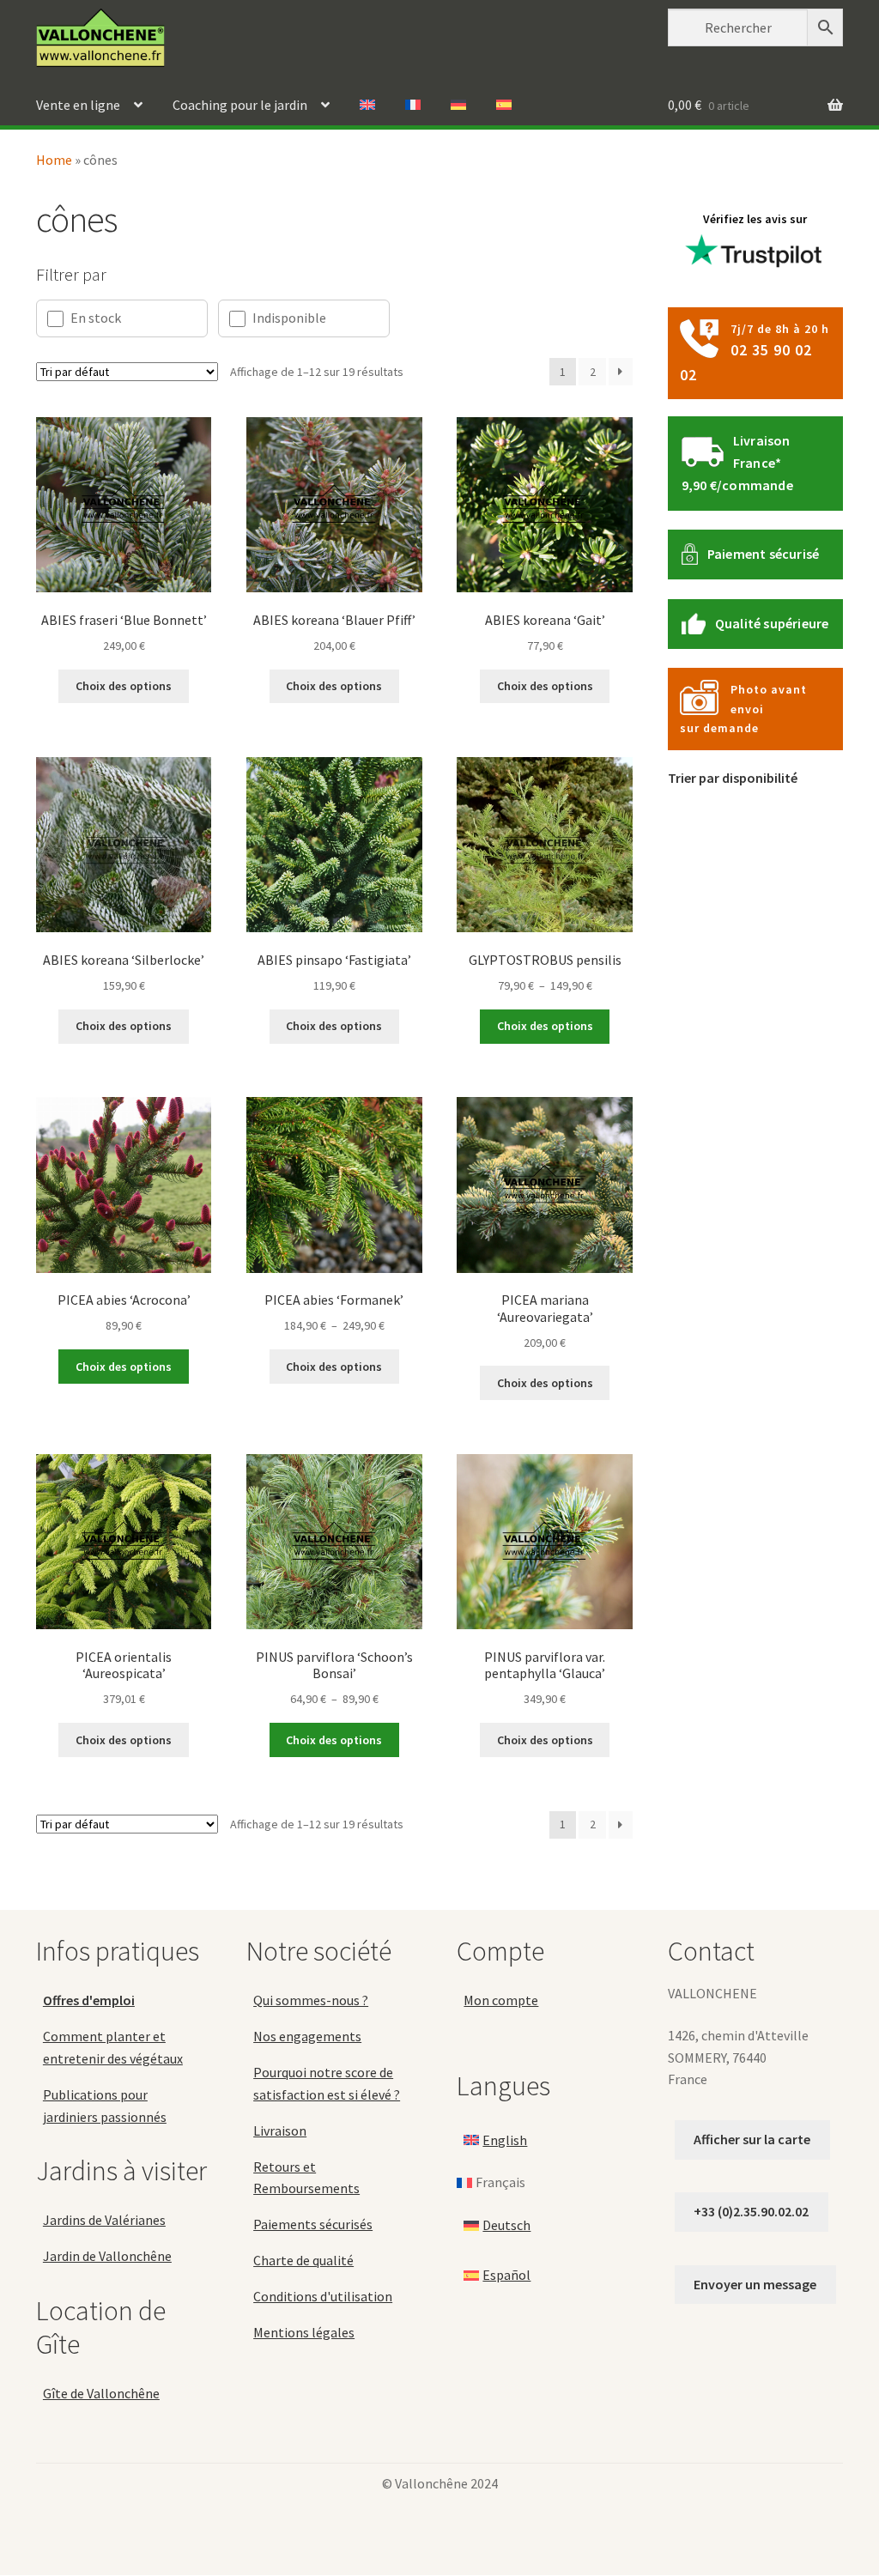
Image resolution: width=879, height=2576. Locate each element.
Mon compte (501, 2001)
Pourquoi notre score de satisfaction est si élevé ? (327, 2083)
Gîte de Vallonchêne (101, 2393)
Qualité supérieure (772, 623)
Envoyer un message (755, 2284)
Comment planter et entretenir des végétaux (113, 2047)
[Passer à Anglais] (367, 106)
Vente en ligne (78, 105)
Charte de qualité (303, 2261)
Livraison (280, 2131)
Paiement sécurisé (763, 554)
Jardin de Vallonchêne (107, 2257)
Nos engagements (307, 2036)
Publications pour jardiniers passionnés (105, 2106)
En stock (96, 318)
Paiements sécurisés (313, 2225)
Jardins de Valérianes (104, 2221)
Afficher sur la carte (752, 2139)
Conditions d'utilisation (323, 2296)
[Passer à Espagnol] (504, 106)
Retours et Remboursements (306, 2178)
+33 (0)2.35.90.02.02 (751, 2212)
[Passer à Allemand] (458, 106)
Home (54, 160)
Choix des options (124, 686)
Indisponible (289, 318)
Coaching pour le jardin (240, 105)
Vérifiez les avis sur (755, 219)
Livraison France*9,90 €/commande (737, 463)
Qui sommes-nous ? (311, 2001)
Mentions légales (304, 2332)
